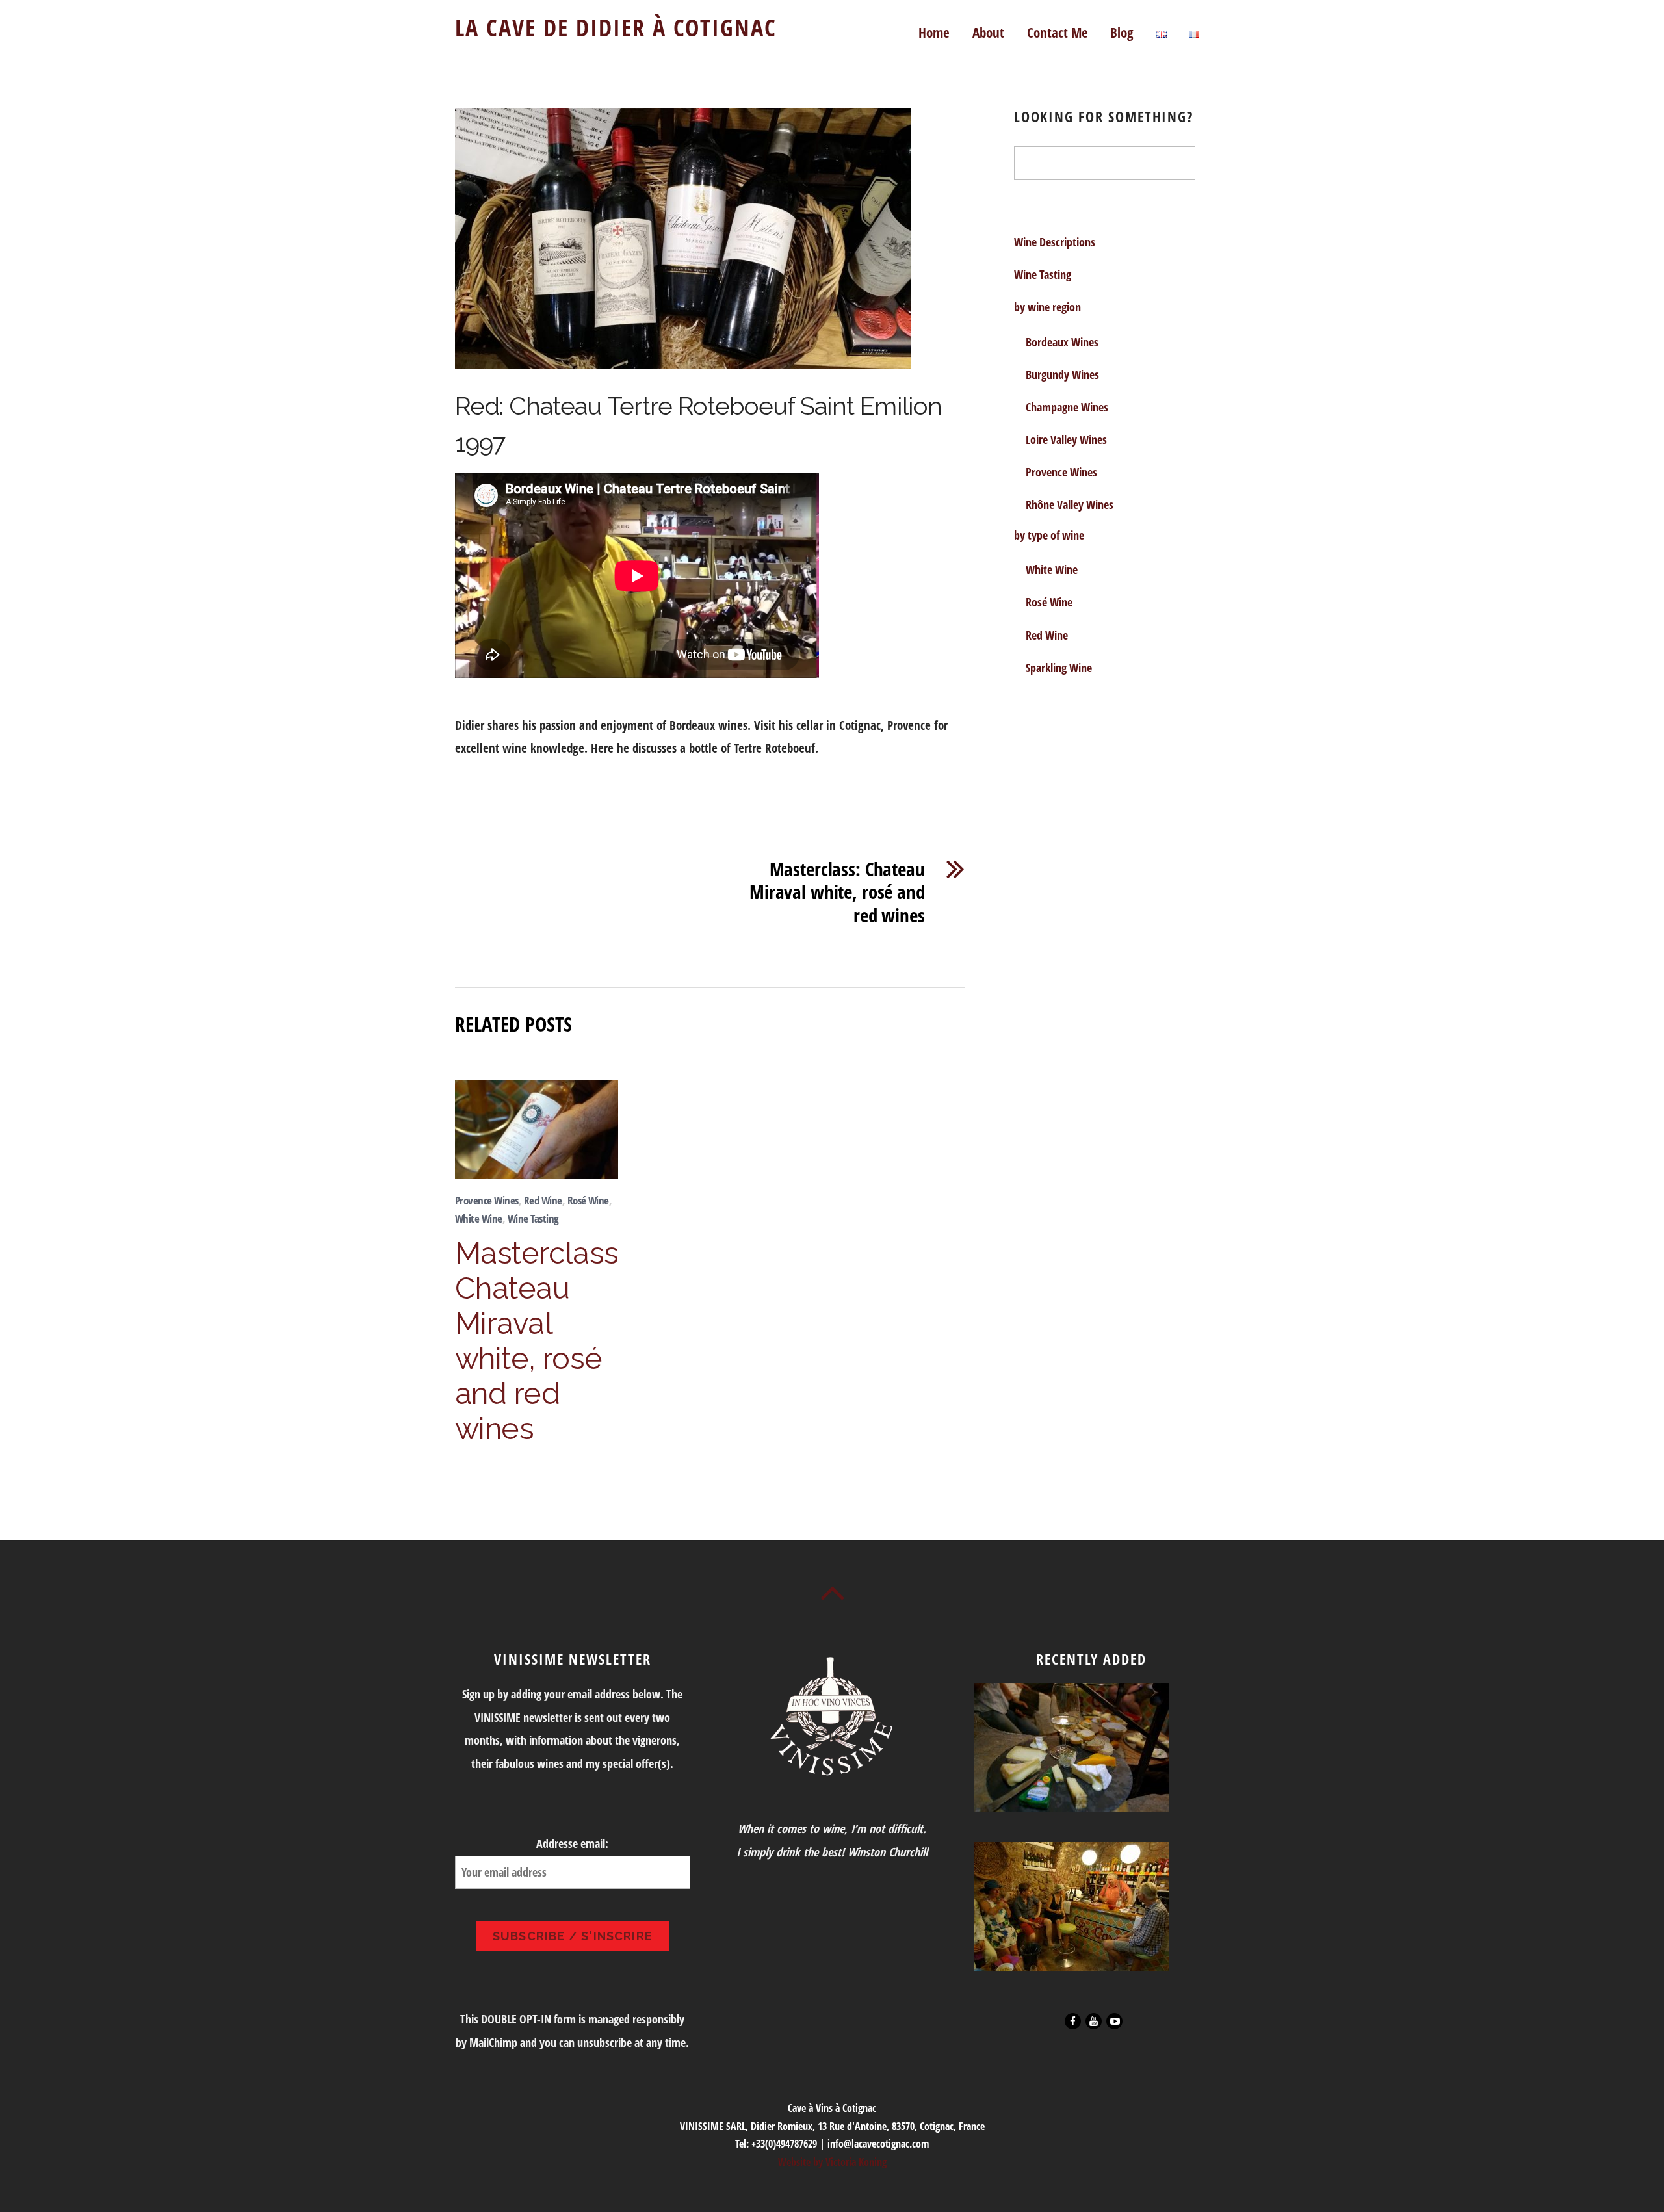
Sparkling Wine (1059, 668)
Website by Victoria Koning (832, 2162)
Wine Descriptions (1055, 242)
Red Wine (543, 1200)
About (988, 32)
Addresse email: (572, 1843)
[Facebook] (1072, 2020)
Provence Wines (487, 1200)
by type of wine (1049, 535)
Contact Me (1058, 32)
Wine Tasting (533, 1218)
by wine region (1047, 307)
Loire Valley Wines (1066, 439)
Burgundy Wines (1062, 374)
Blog (1122, 32)
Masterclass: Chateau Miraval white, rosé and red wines (837, 892)
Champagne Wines (1067, 407)
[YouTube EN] (1093, 2020)
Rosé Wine (588, 1200)
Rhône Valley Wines (1070, 504)
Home (934, 32)
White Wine (479, 1218)
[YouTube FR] (1113, 2020)
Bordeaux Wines (1062, 342)
